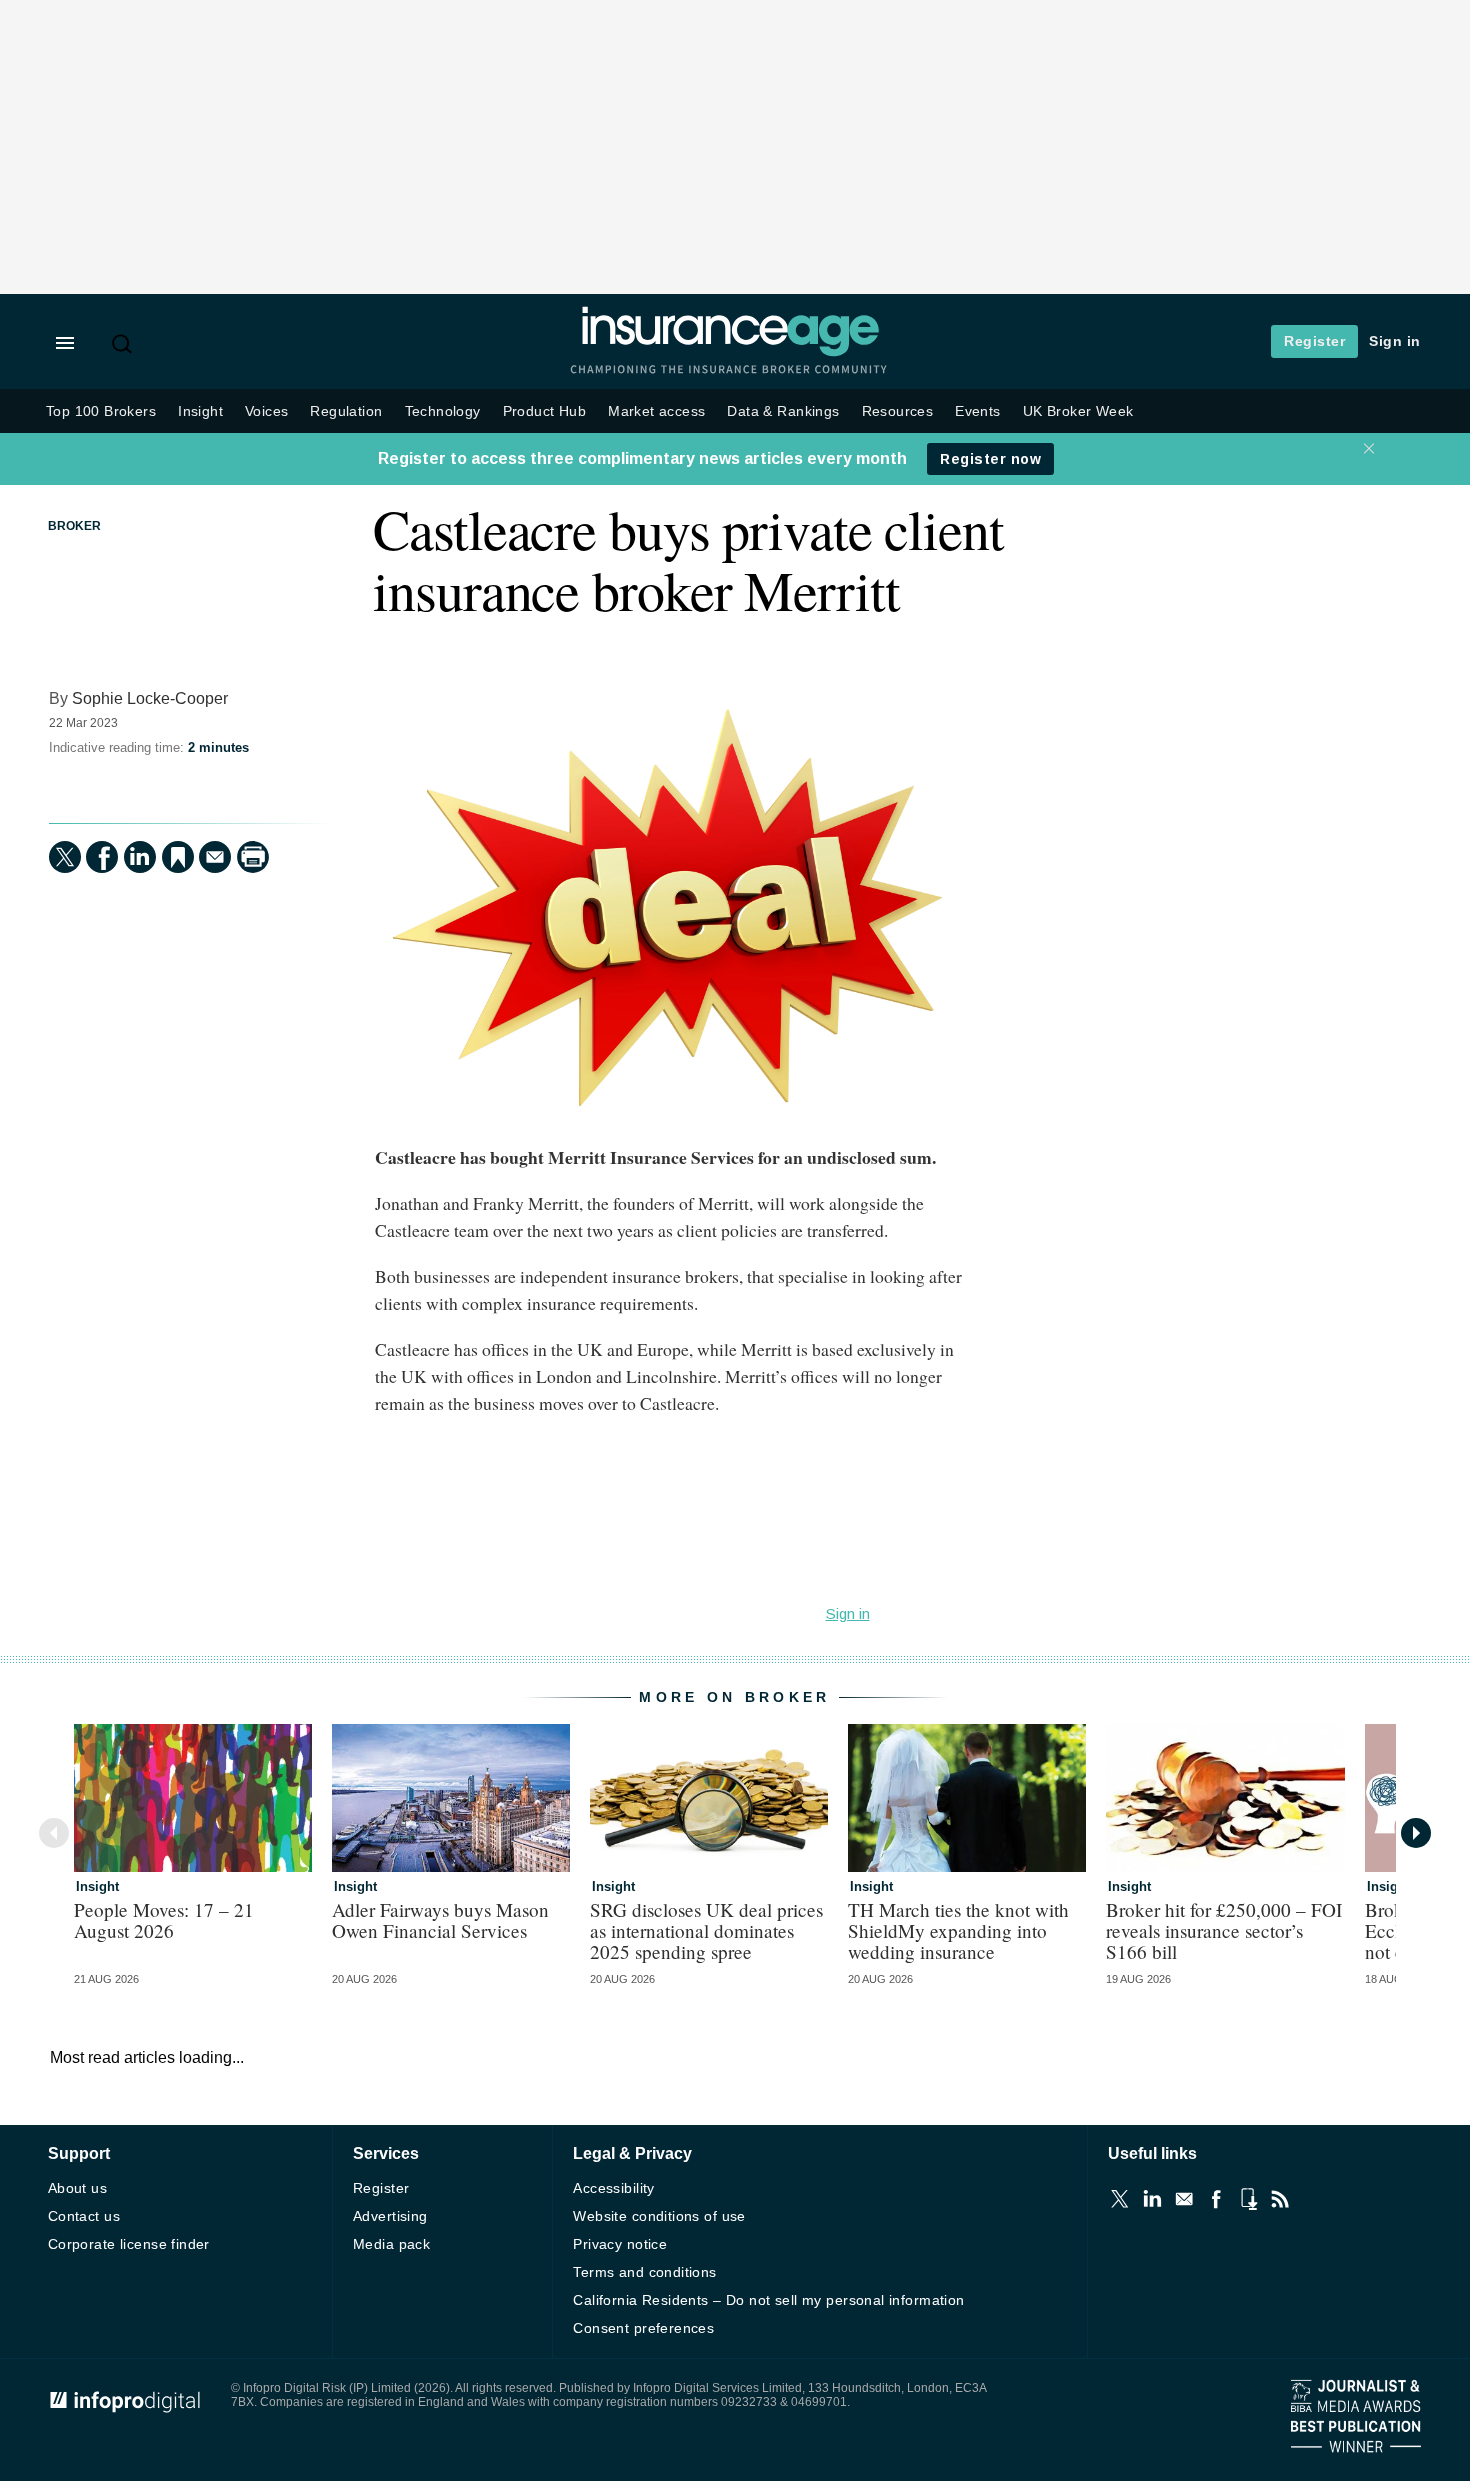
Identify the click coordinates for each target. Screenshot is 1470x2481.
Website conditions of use (659, 2216)
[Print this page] (253, 857)
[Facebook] (102, 857)
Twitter (1120, 2199)
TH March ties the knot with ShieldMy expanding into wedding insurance (958, 1930)
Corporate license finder (129, 2244)
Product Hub (545, 411)
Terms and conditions (644, 2272)
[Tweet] (65, 857)
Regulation (346, 411)
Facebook (1216, 2199)
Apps (1248, 2199)
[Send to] (215, 857)
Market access (656, 411)
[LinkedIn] (140, 857)
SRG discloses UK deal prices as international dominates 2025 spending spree (706, 1930)
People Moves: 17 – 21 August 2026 (164, 1920)
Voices (266, 411)
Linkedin (1152, 2199)
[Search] (124, 344)
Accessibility (613, 2188)
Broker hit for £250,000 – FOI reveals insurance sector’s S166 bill (1224, 1930)
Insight (200, 411)
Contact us (84, 2216)
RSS (1280, 2199)
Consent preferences (643, 2328)
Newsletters (1184, 2199)
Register (1314, 341)
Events (977, 411)
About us (77, 2188)
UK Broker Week (1078, 411)
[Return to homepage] (730, 352)
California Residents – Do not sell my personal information (768, 2300)
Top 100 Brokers (101, 411)
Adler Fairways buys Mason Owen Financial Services (440, 1920)
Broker (74, 526)
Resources (898, 411)
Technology (443, 411)
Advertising (390, 2216)
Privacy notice (620, 2244)
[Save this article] (178, 857)
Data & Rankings (783, 411)
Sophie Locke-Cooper (150, 698)
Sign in (1395, 341)
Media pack (391, 2244)
